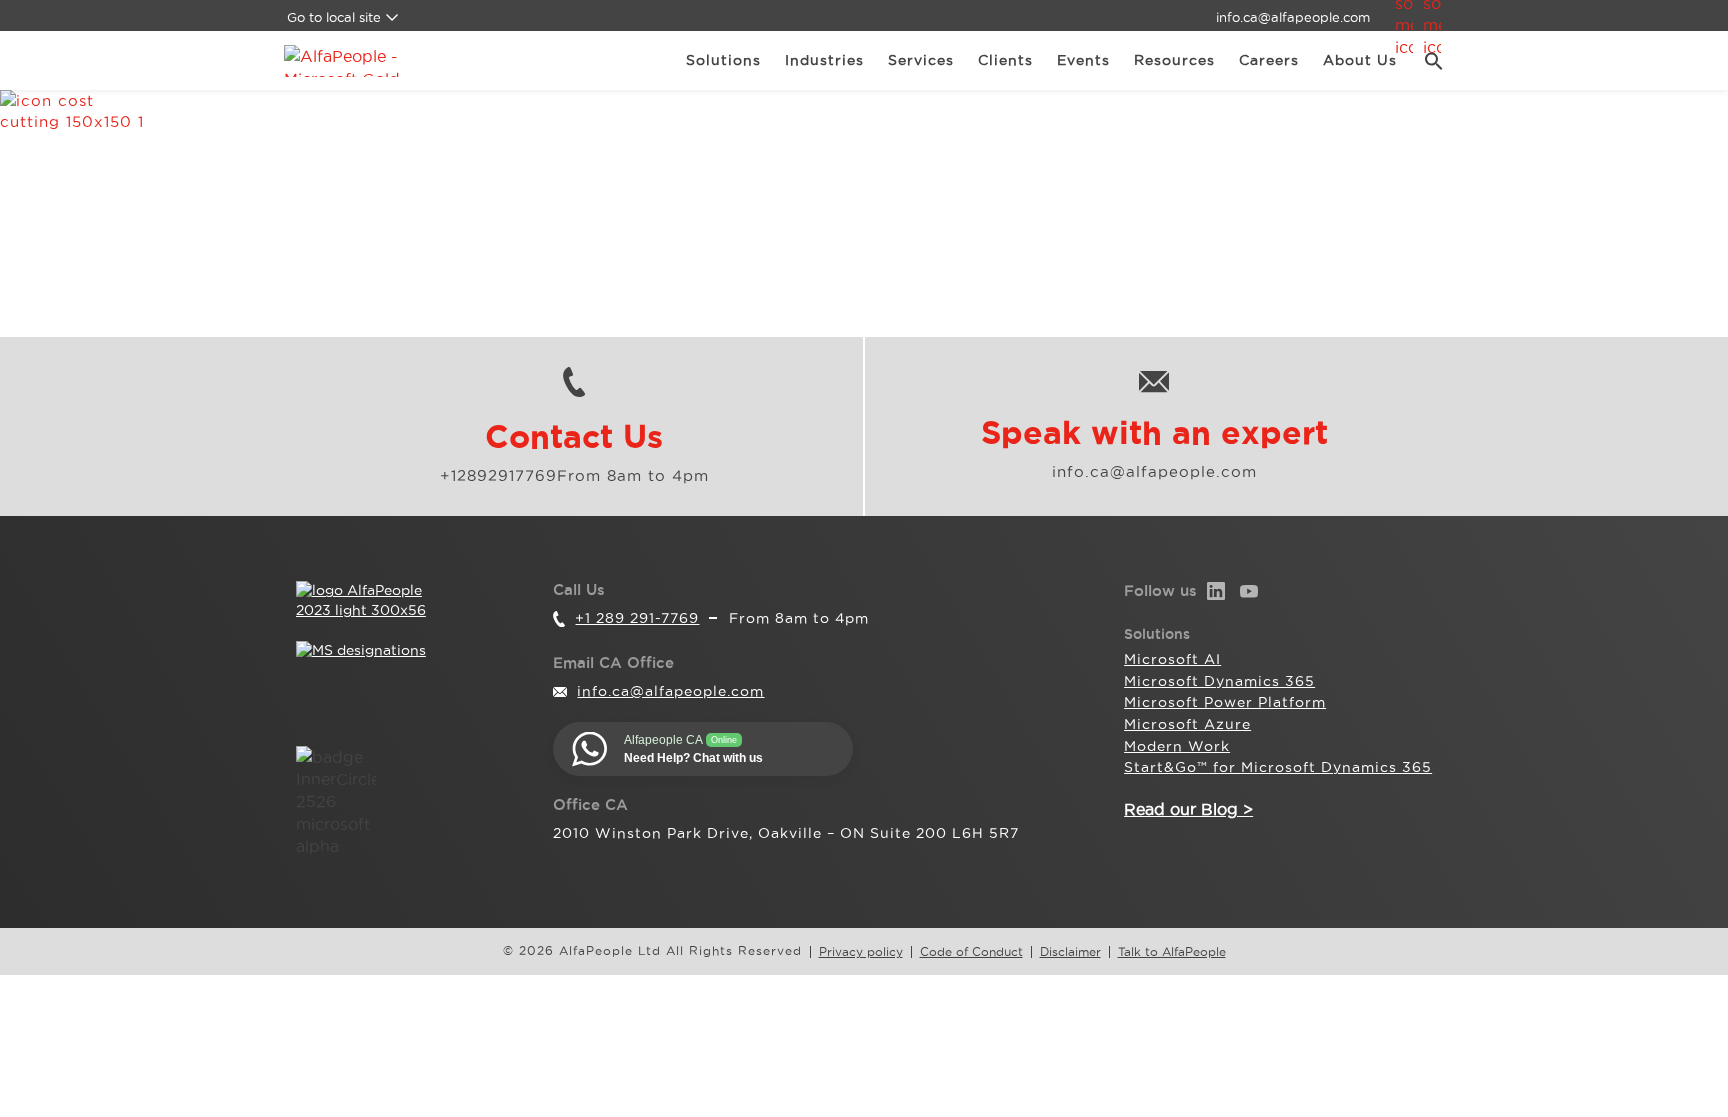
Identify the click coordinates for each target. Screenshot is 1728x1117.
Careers (1269, 60)
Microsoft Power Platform (1225, 702)
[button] (1426, 61)
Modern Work (1177, 746)
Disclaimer (1070, 952)
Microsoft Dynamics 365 (1219, 681)
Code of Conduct (971, 952)
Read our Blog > (1188, 809)
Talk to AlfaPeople (1172, 952)
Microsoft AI (1172, 659)
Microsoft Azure (1187, 724)
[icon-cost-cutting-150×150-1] (864, 165)
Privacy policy (861, 952)
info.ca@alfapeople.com (1293, 17)
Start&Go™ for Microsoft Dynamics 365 (1278, 767)
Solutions (723, 60)
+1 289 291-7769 (637, 618)
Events (1083, 60)
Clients (1005, 60)
